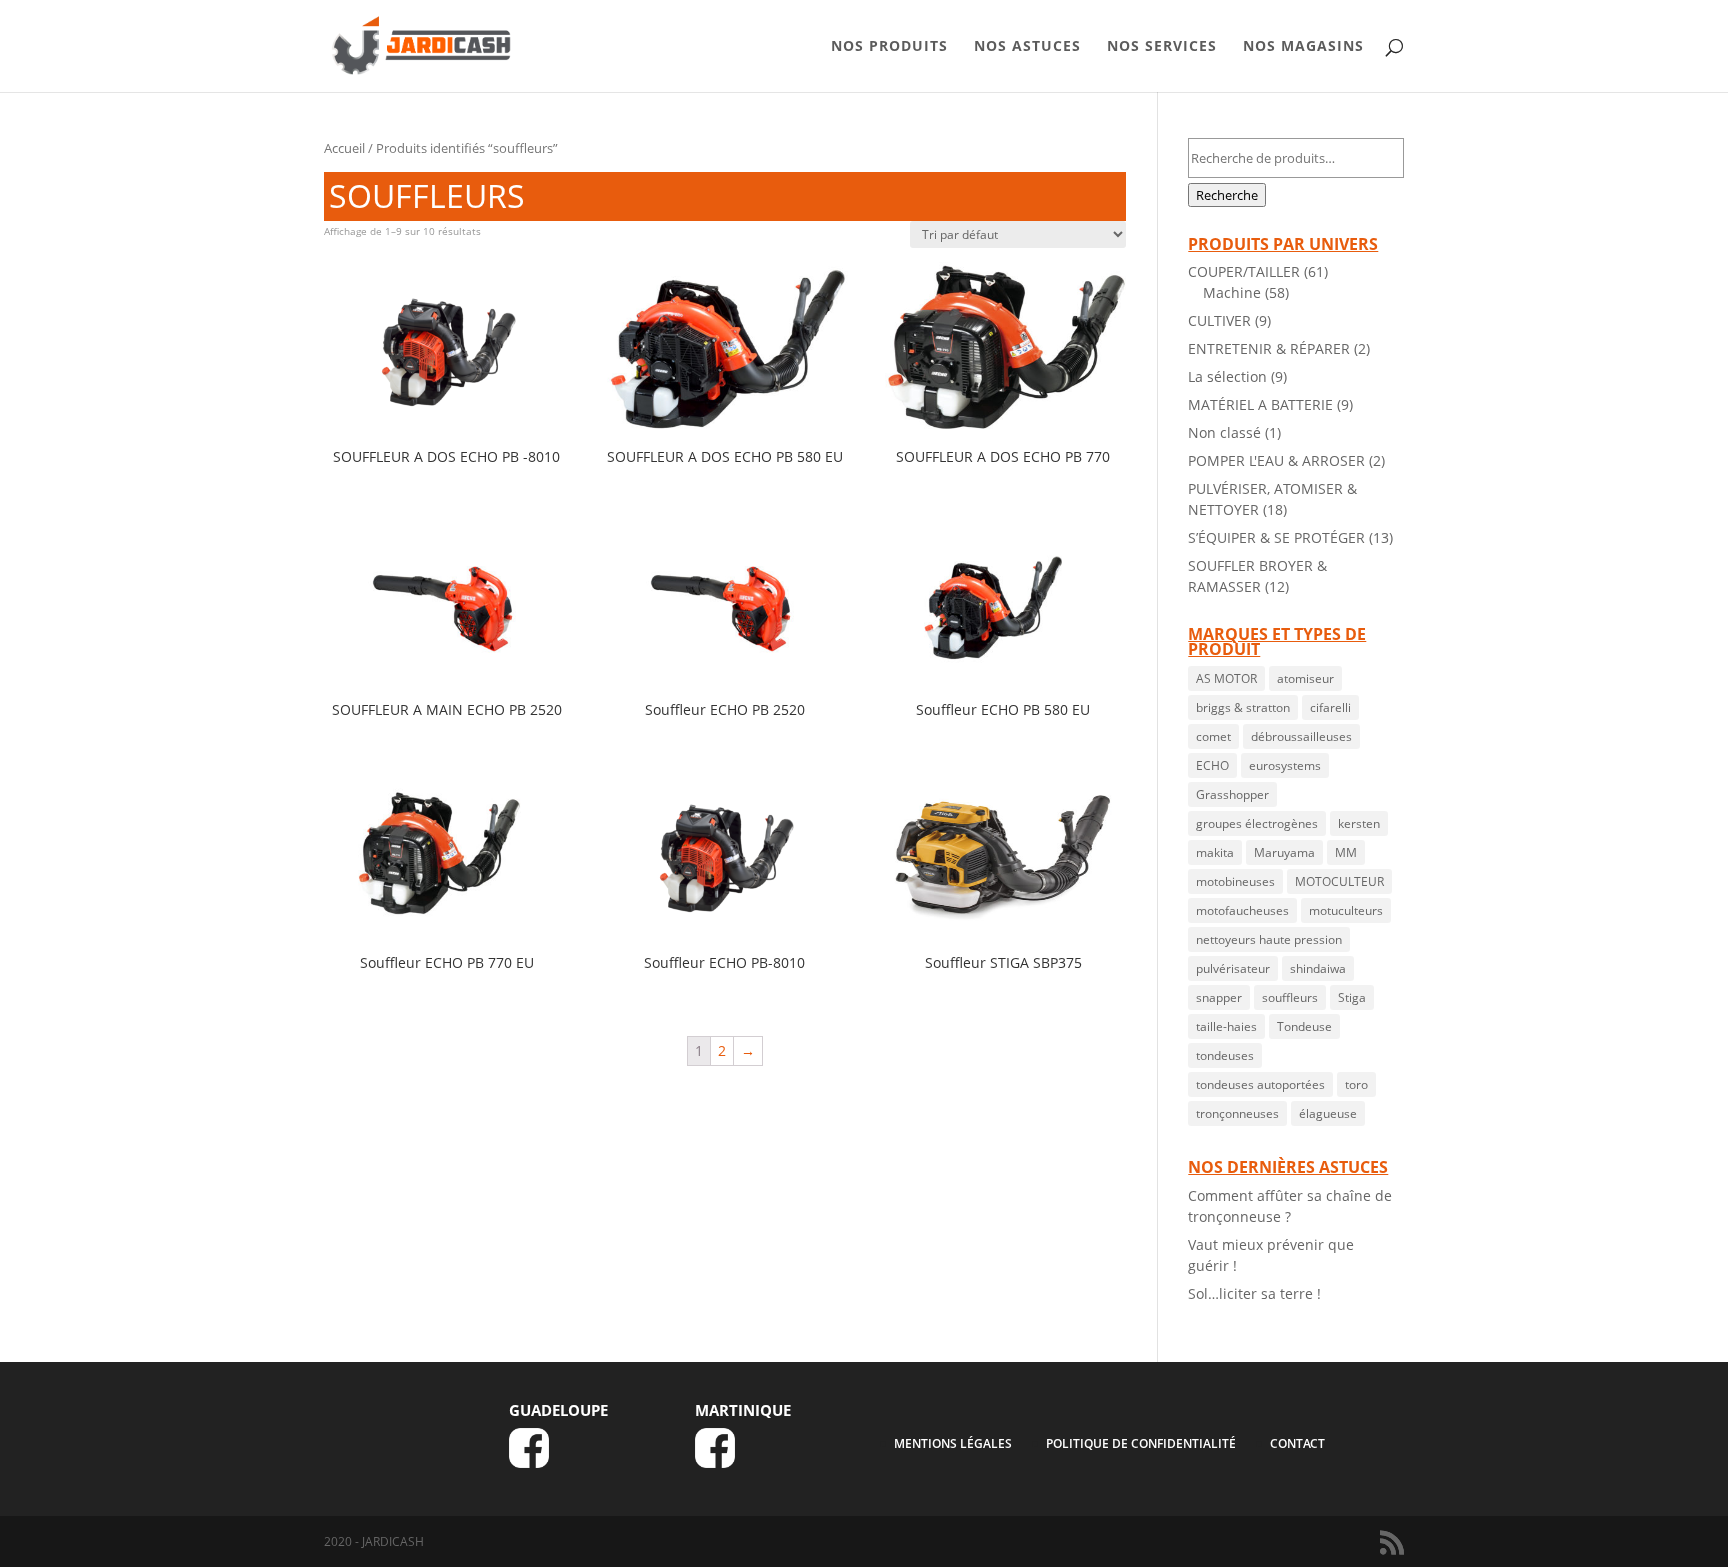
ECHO (1212, 765)
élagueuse (1328, 1113)
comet (1213, 736)
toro (1356, 1084)
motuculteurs (1346, 910)
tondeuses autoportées (1260, 1084)
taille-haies (1226, 1026)
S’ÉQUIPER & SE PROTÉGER (1276, 537)
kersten (1359, 823)
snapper (1219, 997)
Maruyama (1284, 852)
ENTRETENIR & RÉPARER (1269, 348)
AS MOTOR (1226, 678)
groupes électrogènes (1257, 823)
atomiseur (1305, 678)
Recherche (1227, 195)
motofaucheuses (1242, 910)
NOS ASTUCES (1027, 47)
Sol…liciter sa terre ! (1254, 1293)
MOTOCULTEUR (1339, 881)
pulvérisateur (1233, 968)
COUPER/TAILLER (1244, 271)
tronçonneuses (1237, 1113)
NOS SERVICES (1162, 47)
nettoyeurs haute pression (1269, 939)
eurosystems (1285, 765)
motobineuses (1235, 881)
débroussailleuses (1301, 736)
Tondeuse (1304, 1026)
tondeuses (1225, 1055)
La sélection (1227, 376)
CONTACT (1297, 1443)
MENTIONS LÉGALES (953, 1443)
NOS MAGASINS (1303, 47)
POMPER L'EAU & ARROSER (1276, 460)
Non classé (1224, 432)
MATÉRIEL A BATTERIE (1260, 404)
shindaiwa (1318, 968)
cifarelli (1330, 707)
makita (1215, 852)
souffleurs (1290, 997)
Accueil (344, 148)
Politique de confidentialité (1141, 1443)
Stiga (1352, 997)
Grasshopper (1232, 794)
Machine (1232, 292)
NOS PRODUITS (889, 47)
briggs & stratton (1243, 707)
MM (1346, 852)
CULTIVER (1219, 320)
